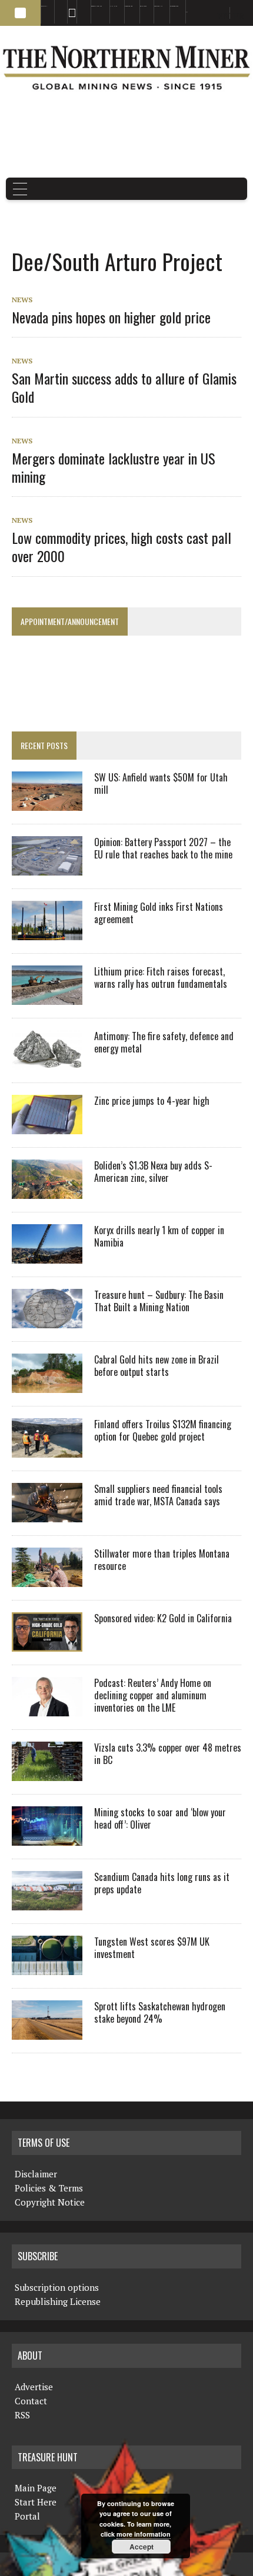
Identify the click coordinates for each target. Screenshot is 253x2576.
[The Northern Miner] (126, 68)
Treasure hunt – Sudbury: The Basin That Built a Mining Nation (159, 1301)
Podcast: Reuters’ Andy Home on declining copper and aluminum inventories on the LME (153, 1695)
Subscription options (57, 2287)
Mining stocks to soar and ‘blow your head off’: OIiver (160, 1818)
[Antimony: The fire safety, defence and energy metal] (47, 1062)
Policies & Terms (49, 2188)
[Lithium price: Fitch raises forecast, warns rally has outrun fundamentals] (47, 997)
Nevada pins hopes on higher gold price (111, 317)
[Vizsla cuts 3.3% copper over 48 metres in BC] (47, 1773)
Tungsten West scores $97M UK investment (152, 1948)
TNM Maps (114, 6)
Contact (31, 2401)
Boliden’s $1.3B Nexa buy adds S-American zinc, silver (153, 1172)
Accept (142, 2547)
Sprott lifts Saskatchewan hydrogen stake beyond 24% (160, 2012)
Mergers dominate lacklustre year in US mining (114, 467)
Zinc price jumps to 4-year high (152, 1101)
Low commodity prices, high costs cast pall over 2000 (121, 547)
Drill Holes (143, 6)
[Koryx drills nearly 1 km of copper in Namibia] (47, 1256)
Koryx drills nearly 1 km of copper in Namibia (159, 1236)
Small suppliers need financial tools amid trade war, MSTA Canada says (158, 1495)
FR (239, 16)
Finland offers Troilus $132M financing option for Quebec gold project (163, 1430)
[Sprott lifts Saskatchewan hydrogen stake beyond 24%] (47, 2032)
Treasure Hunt (158, 6)
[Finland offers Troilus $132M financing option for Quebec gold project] (47, 1450)
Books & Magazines (96, 6)
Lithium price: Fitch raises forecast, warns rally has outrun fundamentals (161, 978)
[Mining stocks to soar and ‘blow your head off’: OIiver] (47, 1838)
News (22, 300)
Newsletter (80, 6)
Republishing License (58, 2301)
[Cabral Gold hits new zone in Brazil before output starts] (47, 1385)
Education (44, 6)
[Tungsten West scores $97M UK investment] (47, 1967)
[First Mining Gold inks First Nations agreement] (47, 933)
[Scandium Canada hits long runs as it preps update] (47, 1903)
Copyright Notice (50, 2202)
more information (144, 2534)
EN (187, 12)
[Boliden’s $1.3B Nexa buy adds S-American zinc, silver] (47, 1191)
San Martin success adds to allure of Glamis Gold (124, 387)
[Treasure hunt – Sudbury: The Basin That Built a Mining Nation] (47, 1321)
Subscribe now (129, 6)
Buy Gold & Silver (174, 6)
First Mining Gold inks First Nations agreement (159, 913)
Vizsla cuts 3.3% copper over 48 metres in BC (168, 1754)
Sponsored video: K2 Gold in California (163, 1618)
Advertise (57, 6)
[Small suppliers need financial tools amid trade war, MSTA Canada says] (47, 1515)
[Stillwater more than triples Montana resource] (47, 1579)
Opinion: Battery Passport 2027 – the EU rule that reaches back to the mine (163, 848)
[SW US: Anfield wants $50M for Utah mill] (47, 803)
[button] (20, 13)
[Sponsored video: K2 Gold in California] (47, 1644)
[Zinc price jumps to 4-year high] (47, 1127)
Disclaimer (36, 2174)
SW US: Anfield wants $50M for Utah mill (161, 784)
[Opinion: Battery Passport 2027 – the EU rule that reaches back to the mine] (47, 868)
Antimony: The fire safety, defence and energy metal (164, 1042)
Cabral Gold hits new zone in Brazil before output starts (157, 1366)
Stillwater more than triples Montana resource (162, 1560)
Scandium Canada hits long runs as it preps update (162, 1883)
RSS (69, 6)
